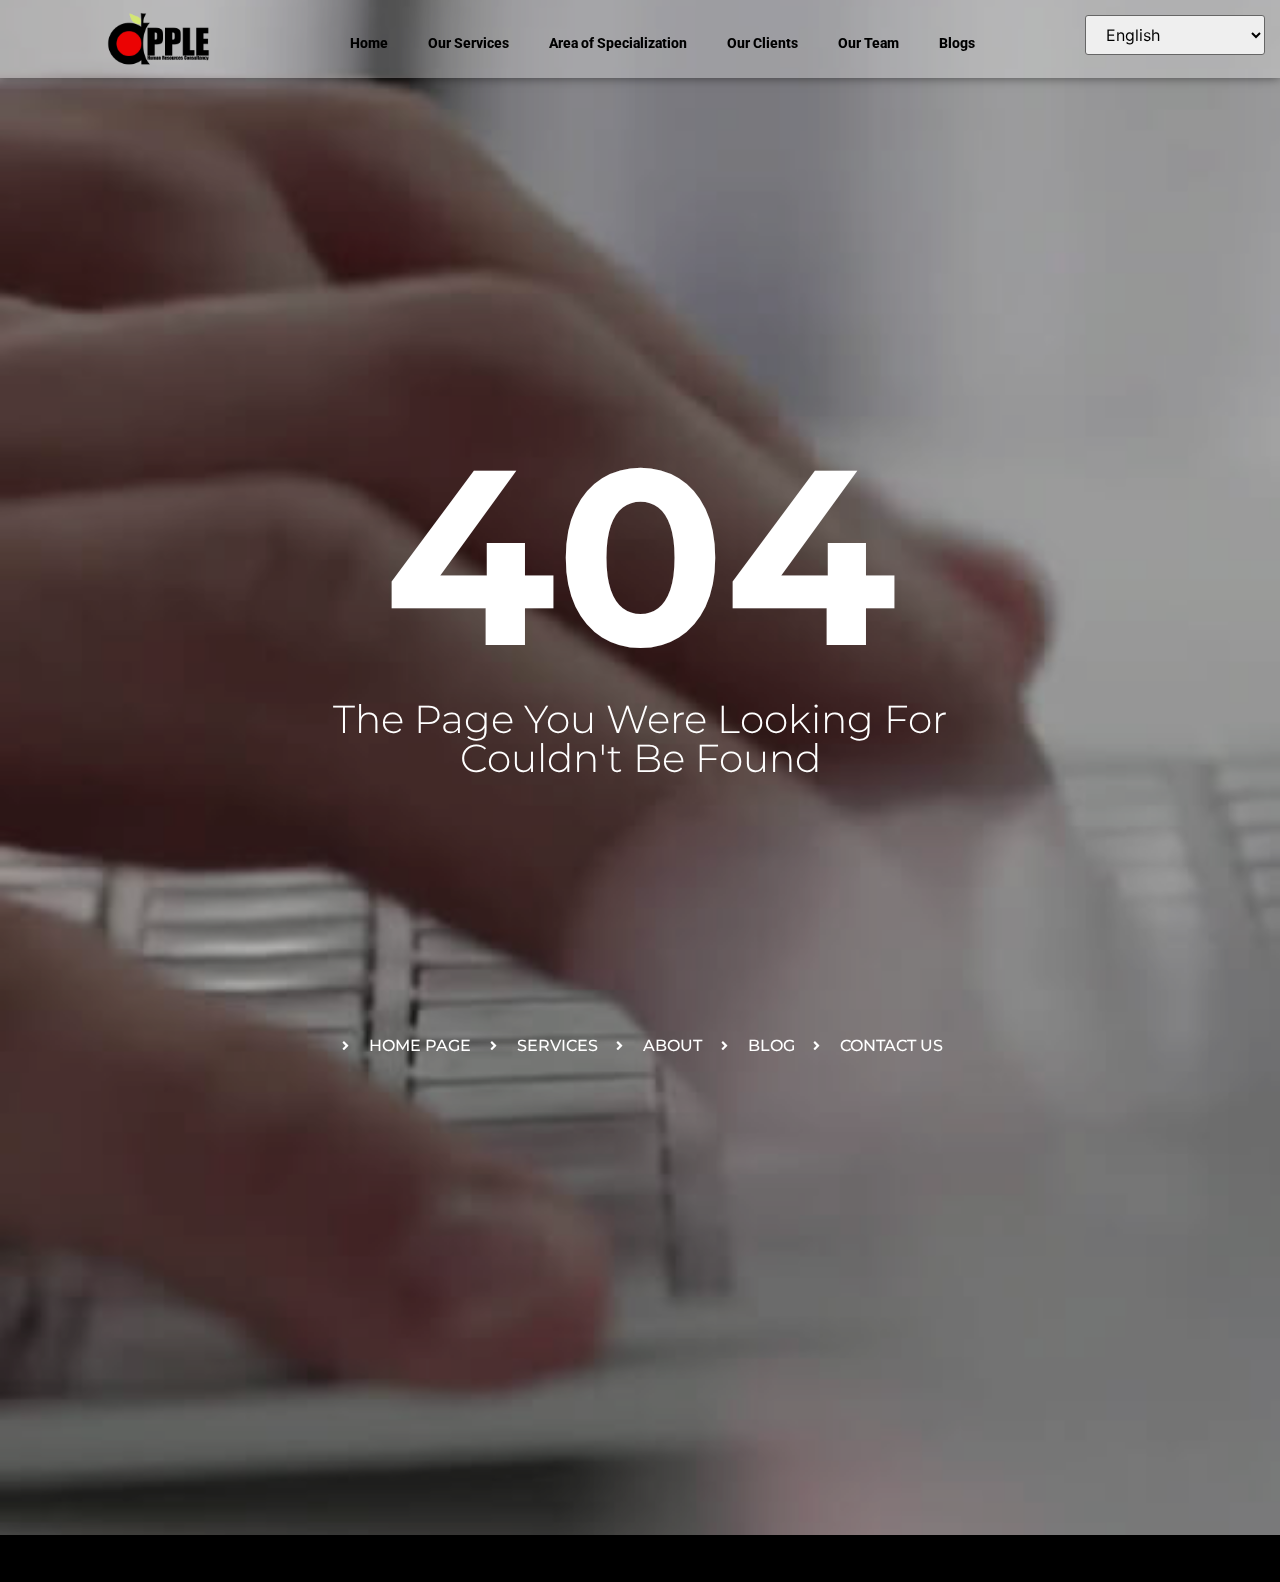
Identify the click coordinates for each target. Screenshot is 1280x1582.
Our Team (868, 43)
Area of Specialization (618, 43)
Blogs (957, 43)
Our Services (468, 43)
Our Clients (762, 43)
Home (369, 43)
